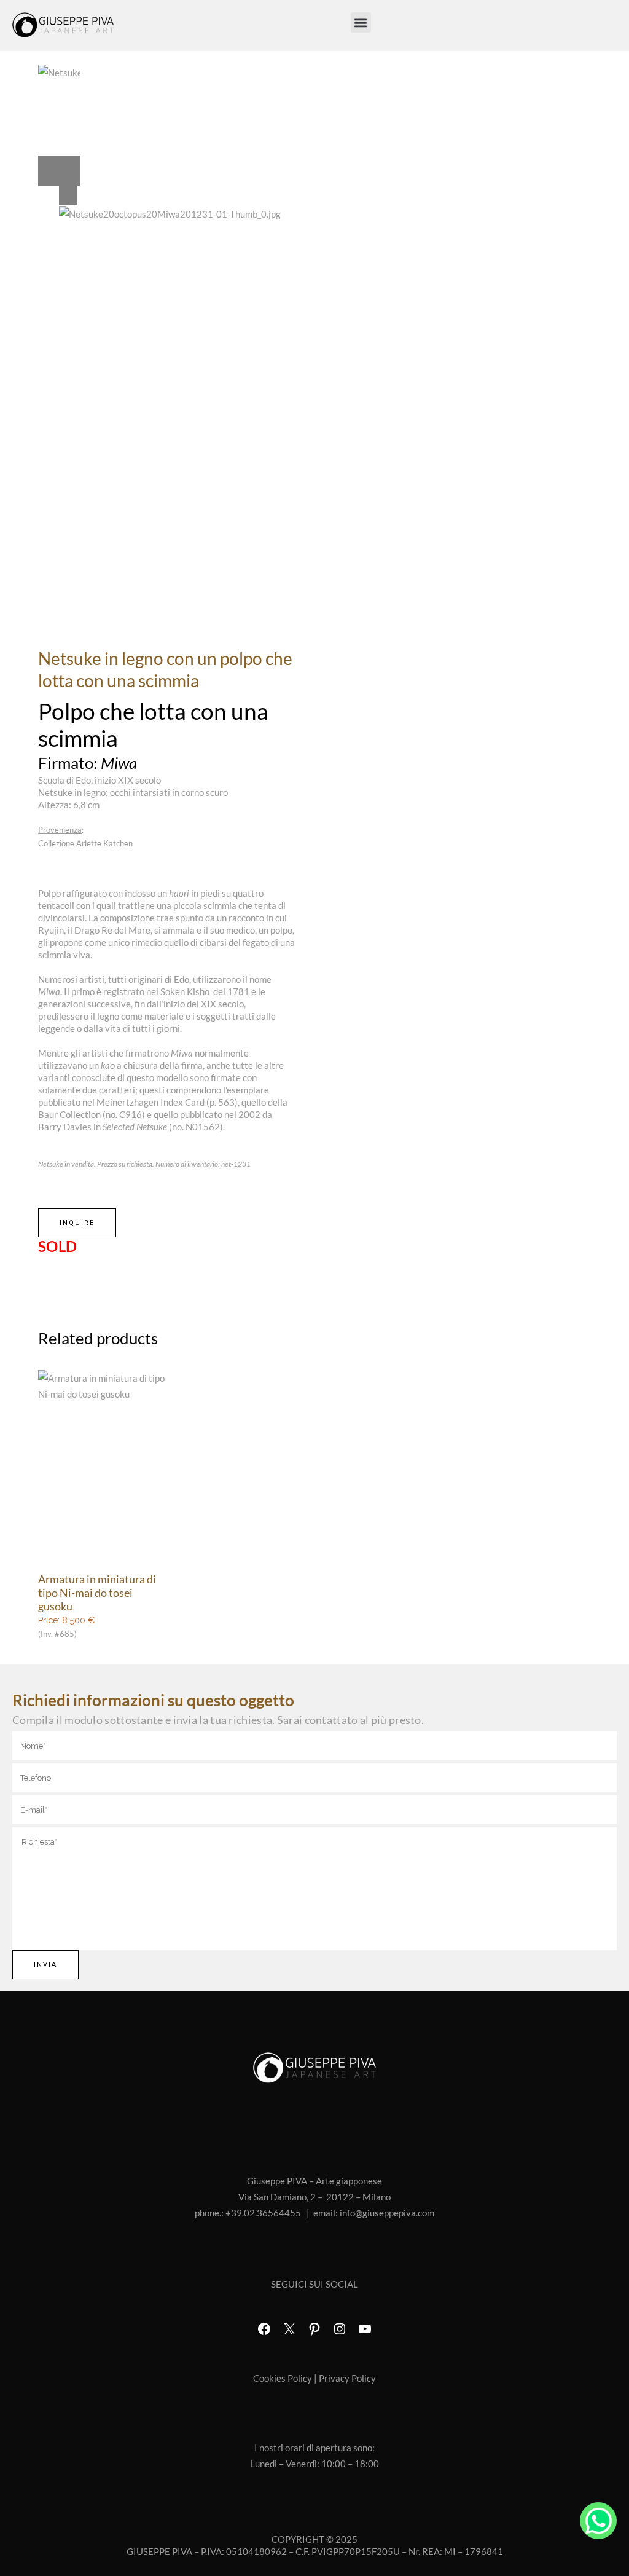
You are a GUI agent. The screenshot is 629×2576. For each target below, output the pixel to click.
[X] (289, 2329)
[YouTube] (365, 2329)
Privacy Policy (347, 2378)
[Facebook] (264, 2329)
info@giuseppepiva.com (387, 2213)
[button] (361, 22)
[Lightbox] (177, 195)
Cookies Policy (283, 2378)
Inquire (77, 1223)
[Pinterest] (314, 2329)
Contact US (598, 2521)
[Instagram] (340, 2329)
